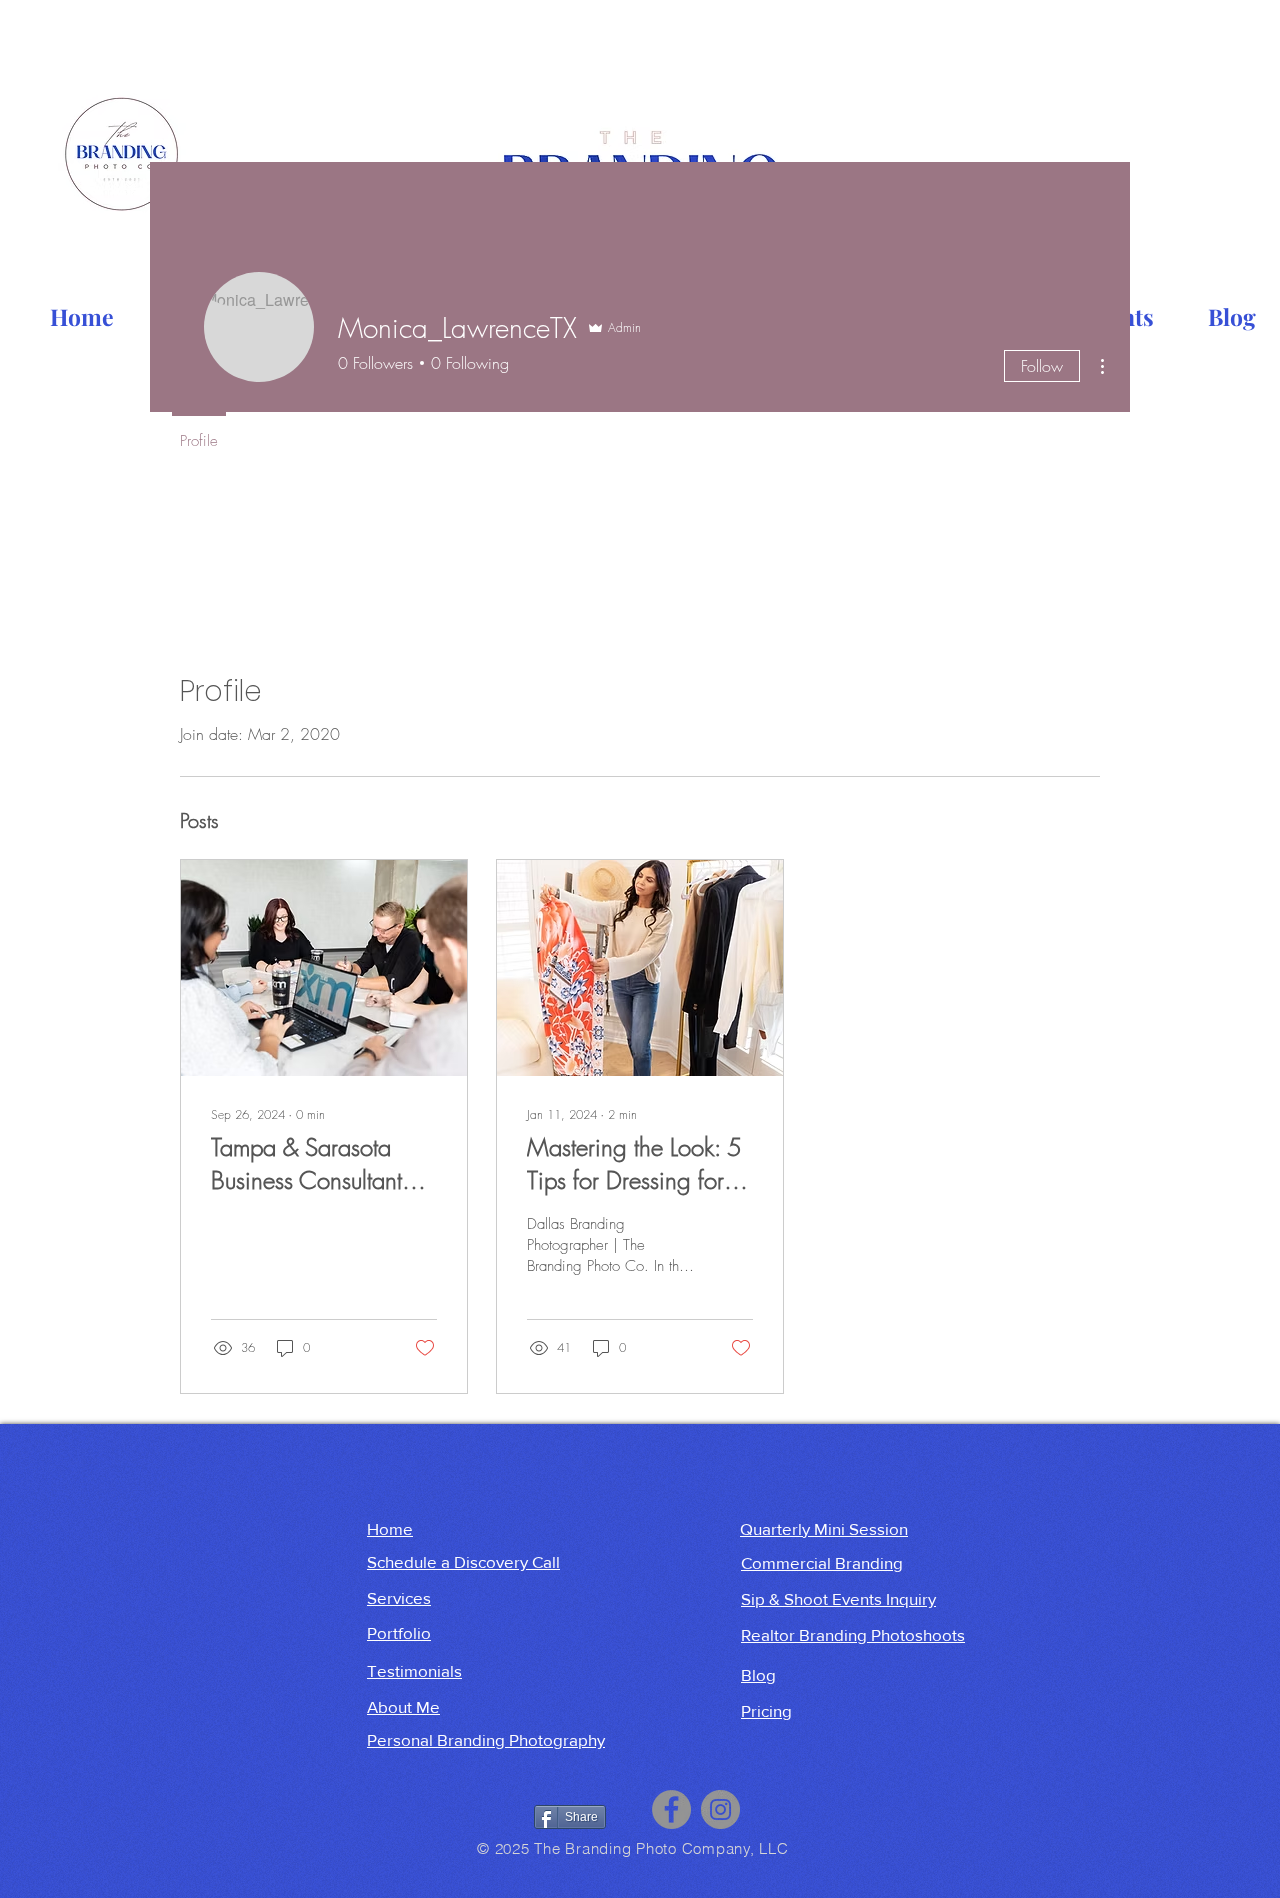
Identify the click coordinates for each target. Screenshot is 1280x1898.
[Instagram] (720, 1809)
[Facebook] (671, 1809)
